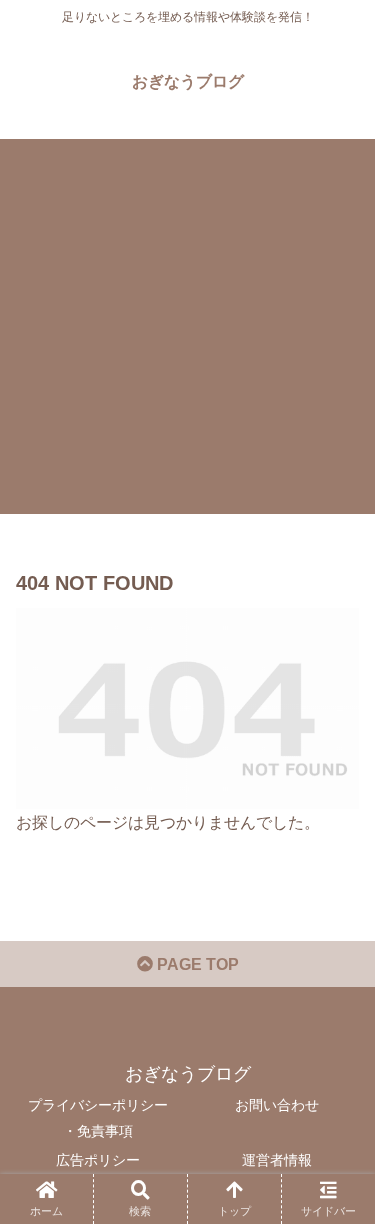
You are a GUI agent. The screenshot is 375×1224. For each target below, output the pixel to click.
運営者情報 (277, 1160)
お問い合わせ (277, 1105)
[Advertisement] (187, 326)
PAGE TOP (196, 964)
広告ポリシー (98, 1160)
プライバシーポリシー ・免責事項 (98, 1117)
